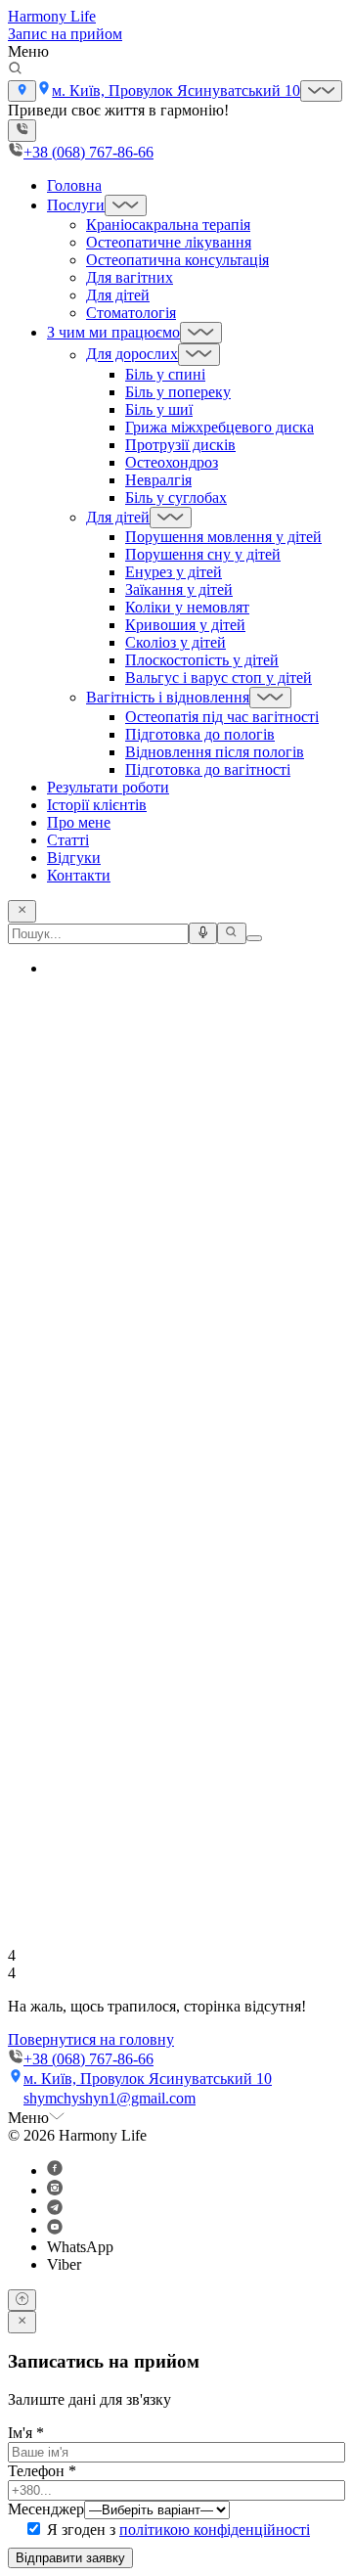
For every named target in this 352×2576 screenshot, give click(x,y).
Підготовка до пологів (200, 734)
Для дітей (118, 295)
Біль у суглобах (176, 497)
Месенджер (46, 2509)
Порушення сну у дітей (203, 554)
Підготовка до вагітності (208, 769)
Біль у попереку (178, 392)
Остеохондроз (172, 462)
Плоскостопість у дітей (202, 660)
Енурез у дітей (174, 572)
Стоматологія (131, 313)
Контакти (79, 875)
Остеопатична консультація (177, 260)
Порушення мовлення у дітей (223, 537)
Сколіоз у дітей (176, 642)
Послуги (76, 205)
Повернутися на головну (91, 2039)
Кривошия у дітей (185, 625)
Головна (74, 185)
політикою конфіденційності (215, 2530)
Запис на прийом (65, 34)
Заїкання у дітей (179, 589)
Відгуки (74, 858)
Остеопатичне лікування (169, 242)
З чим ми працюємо (113, 332)
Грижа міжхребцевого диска (220, 427)
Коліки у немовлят (187, 607)
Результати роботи (108, 787)
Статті (68, 840)
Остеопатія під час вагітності (222, 717)
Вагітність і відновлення (168, 697)
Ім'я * (26, 2433)
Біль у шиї (159, 409)
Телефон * (42, 2471)
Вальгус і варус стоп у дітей (219, 678)
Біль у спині (165, 374)
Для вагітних (130, 277)
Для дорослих (132, 355)
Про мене (79, 822)
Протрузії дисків (180, 445)
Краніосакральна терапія (168, 225)
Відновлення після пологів (215, 752)
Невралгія (158, 480)
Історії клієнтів (97, 805)
